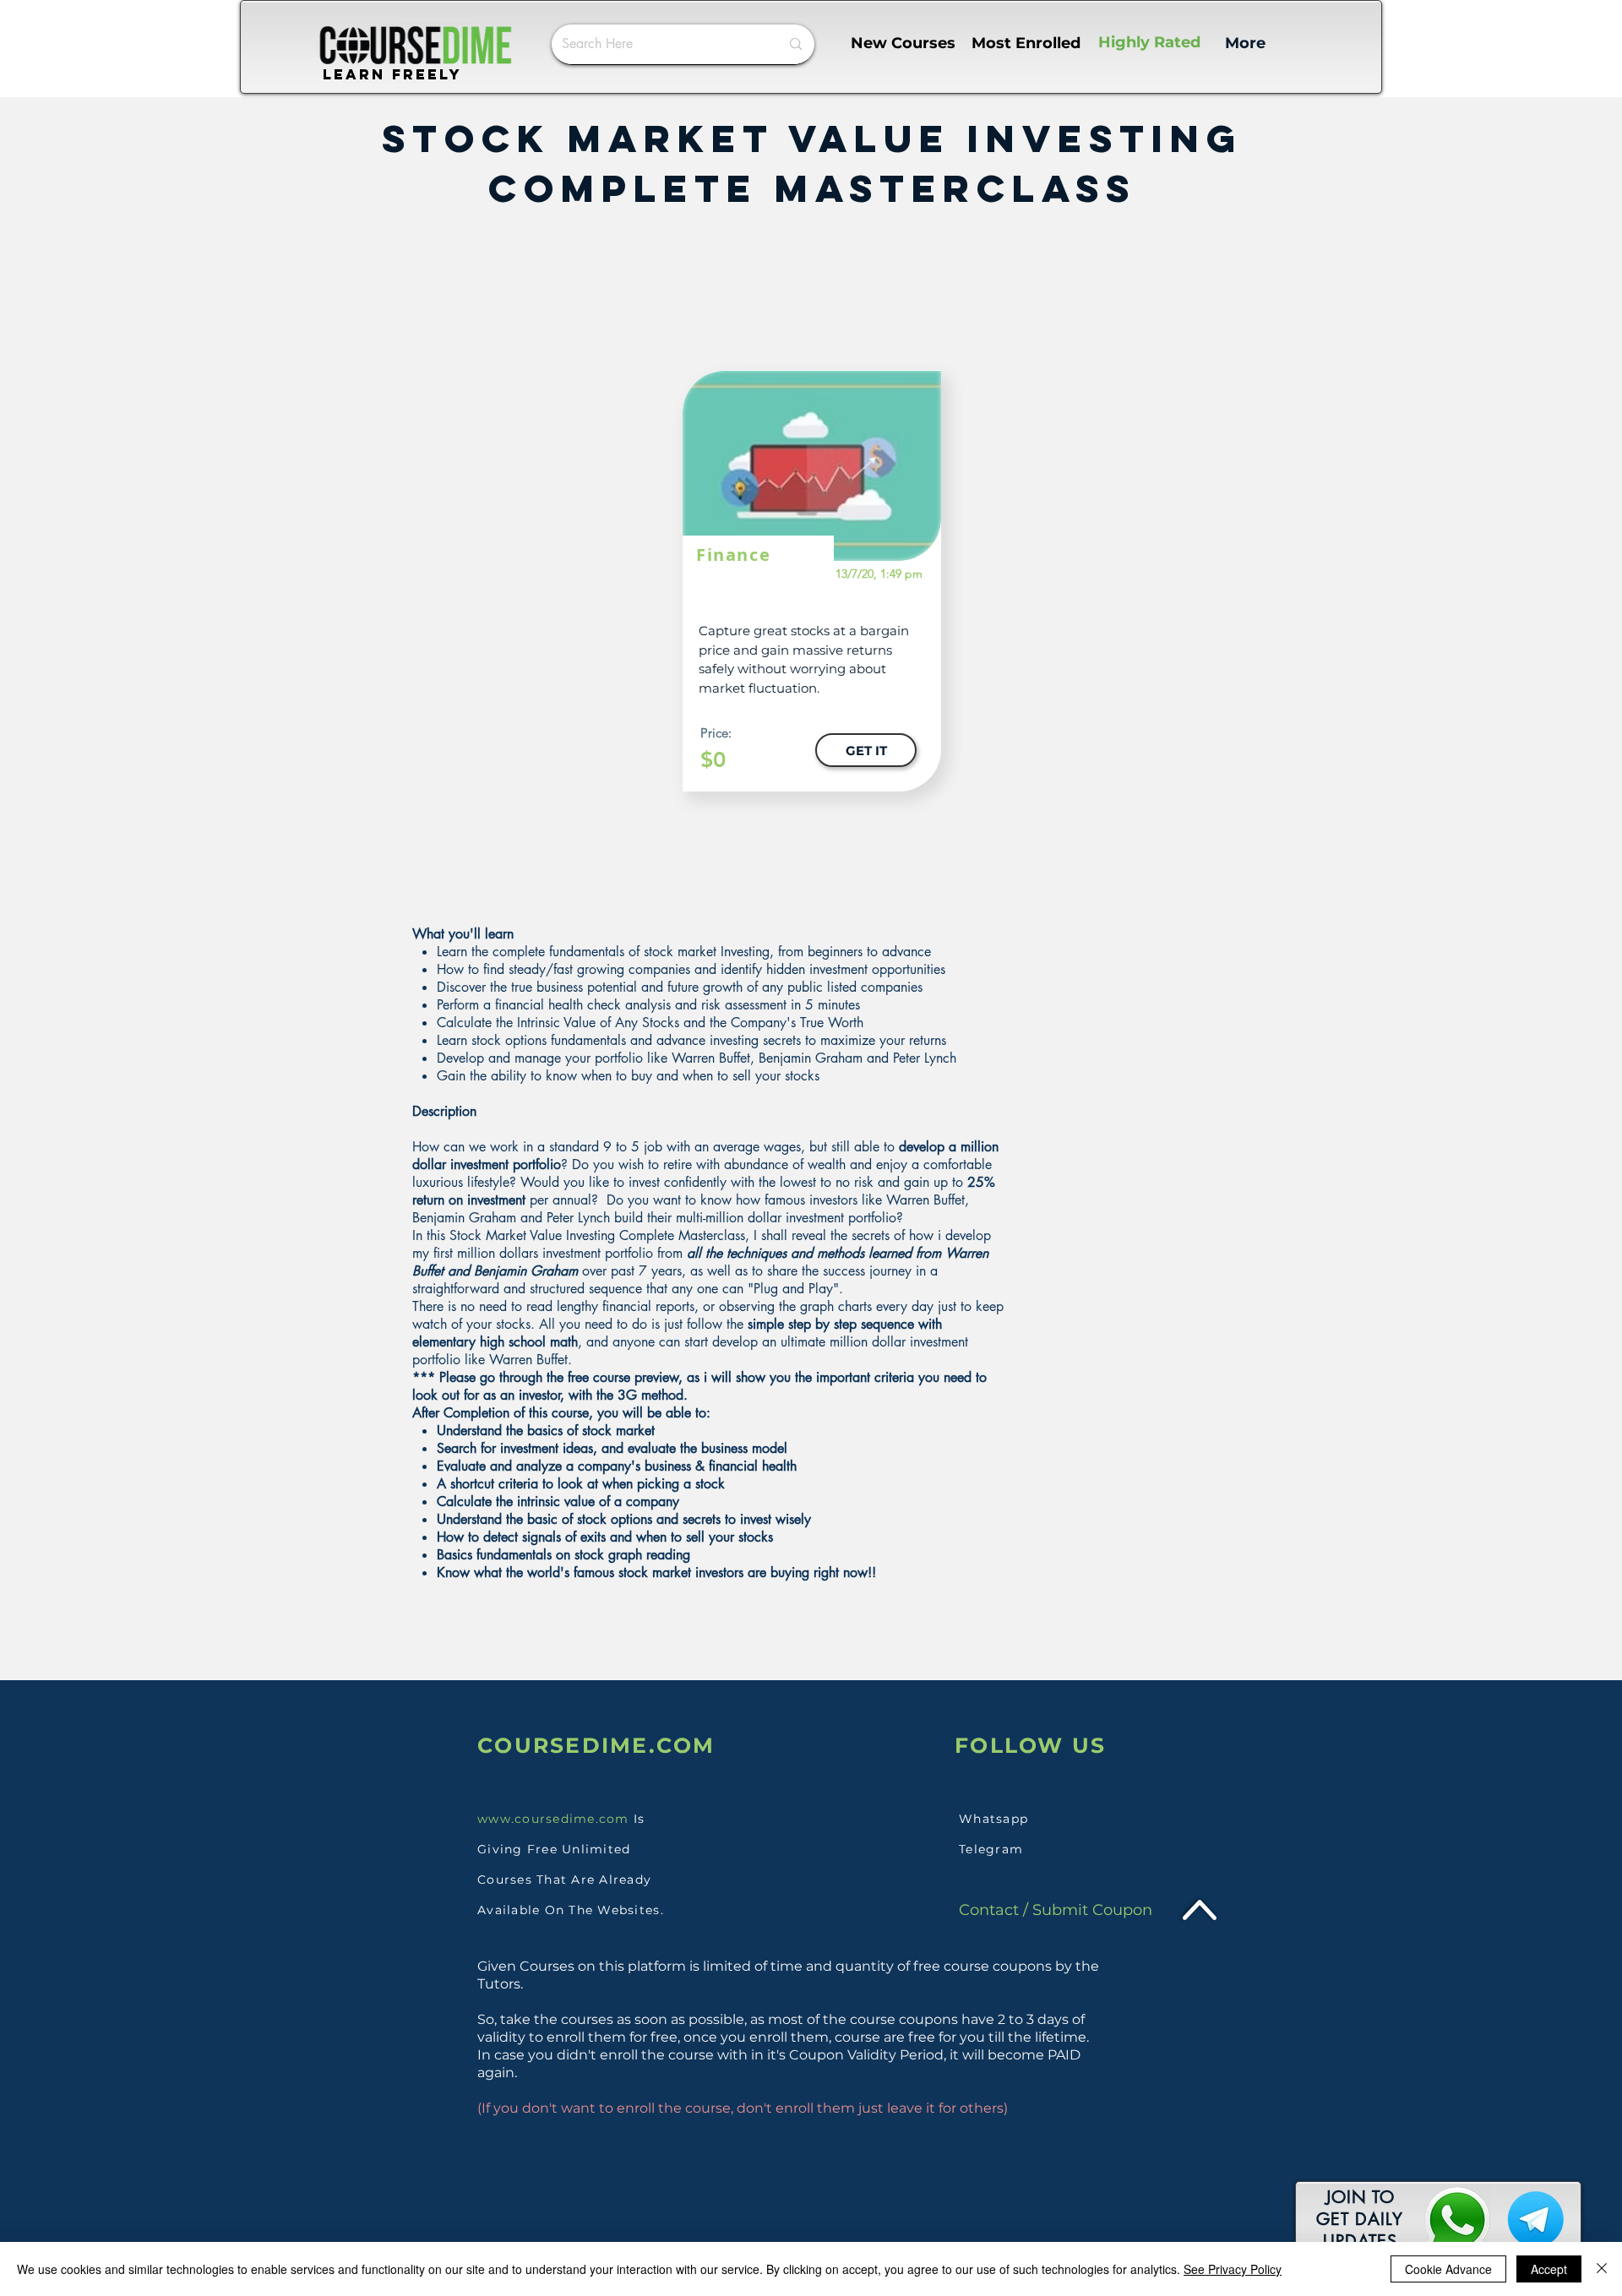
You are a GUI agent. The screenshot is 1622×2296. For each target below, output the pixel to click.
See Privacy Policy (1233, 2269)
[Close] (1602, 2269)
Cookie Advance (1448, 2269)
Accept (1549, 2269)
